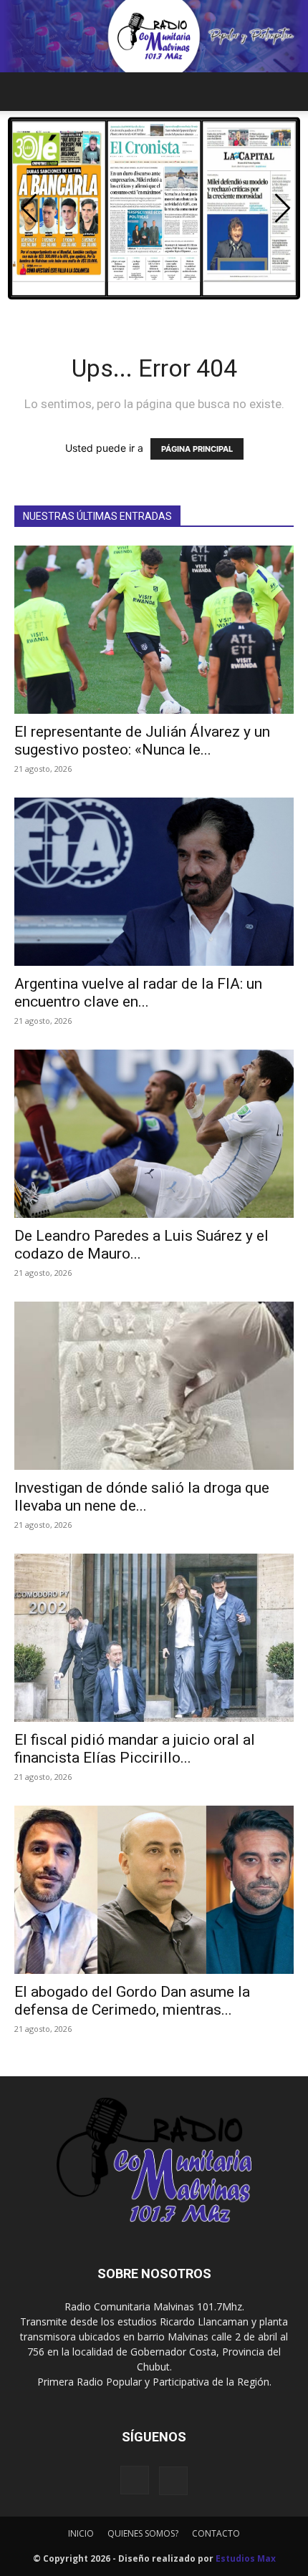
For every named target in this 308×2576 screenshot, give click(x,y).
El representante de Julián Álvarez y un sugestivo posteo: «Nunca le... (142, 741)
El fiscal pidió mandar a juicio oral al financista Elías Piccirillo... (135, 1749)
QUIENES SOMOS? (143, 2533)
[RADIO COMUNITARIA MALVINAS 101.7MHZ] (154, 36)
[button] (24, 92)
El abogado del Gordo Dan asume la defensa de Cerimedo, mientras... (132, 2001)
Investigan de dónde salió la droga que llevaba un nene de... (142, 1497)
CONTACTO (216, 2533)
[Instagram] (135, 2480)
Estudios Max (246, 2558)
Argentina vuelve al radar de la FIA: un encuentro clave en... (138, 993)
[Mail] (173, 2481)
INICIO (81, 2533)
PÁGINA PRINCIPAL (197, 449)
